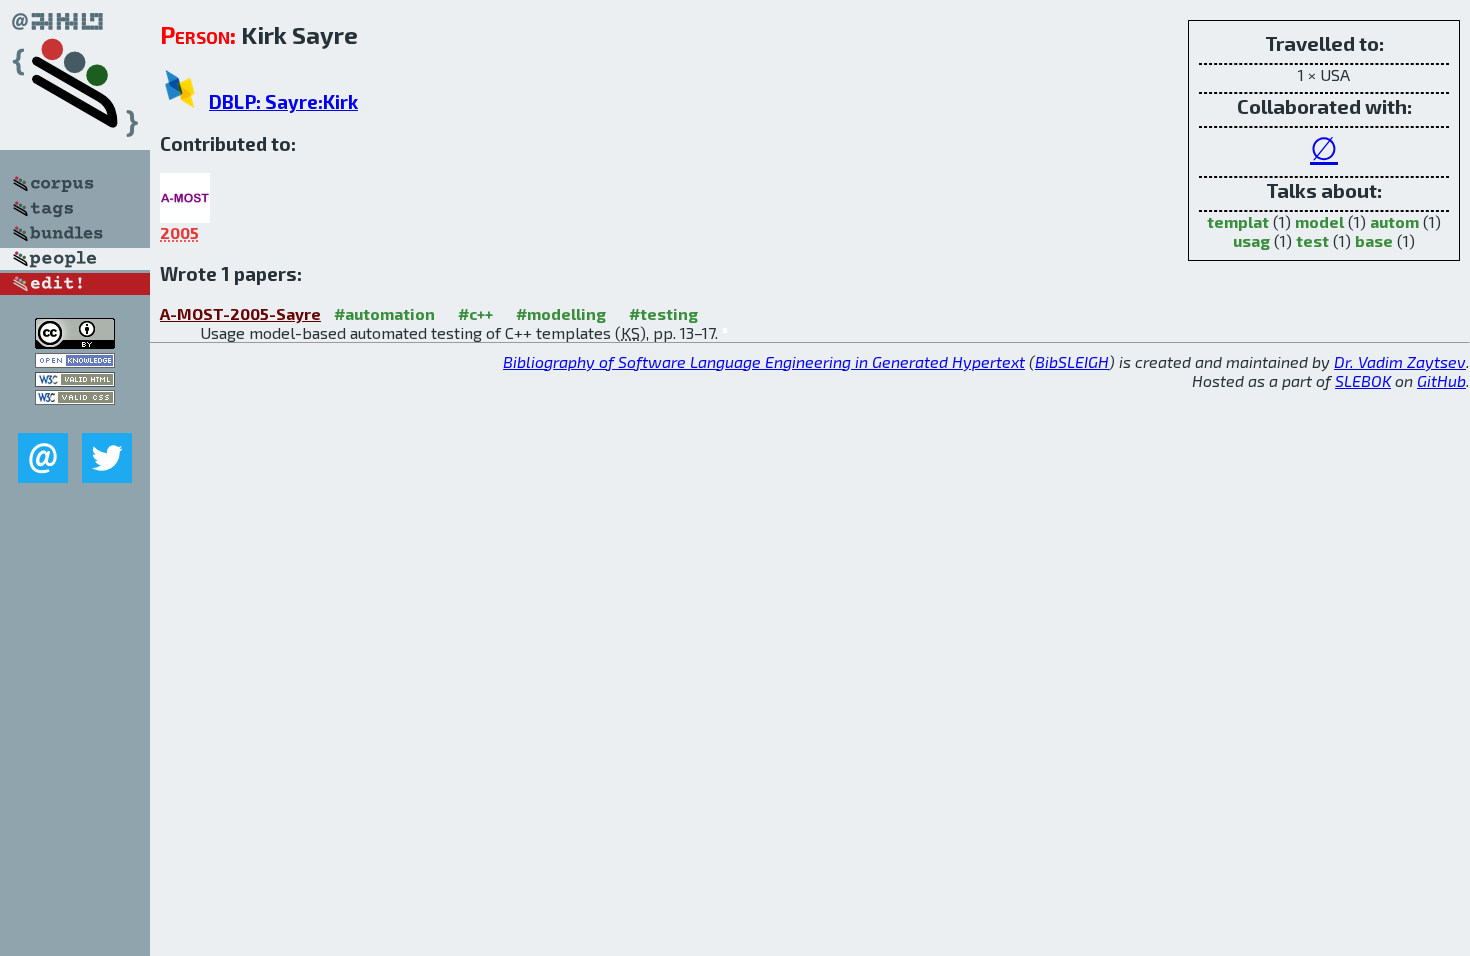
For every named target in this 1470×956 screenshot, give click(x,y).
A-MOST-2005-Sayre (240, 313)
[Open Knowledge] (75, 361)
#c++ (475, 313)
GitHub (1441, 380)
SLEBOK (1363, 380)
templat (1238, 221)
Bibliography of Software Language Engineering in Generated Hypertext (764, 361)
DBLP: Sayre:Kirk (283, 101)
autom (1394, 221)
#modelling (561, 313)
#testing (663, 313)
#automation (384, 313)
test (1312, 240)
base (1374, 240)
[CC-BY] (75, 342)
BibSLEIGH (1072, 361)
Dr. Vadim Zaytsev (1400, 361)
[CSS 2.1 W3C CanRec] (75, 418)
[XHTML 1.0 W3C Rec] (75, 380)
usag (1251, 240)
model (1319, 221)
